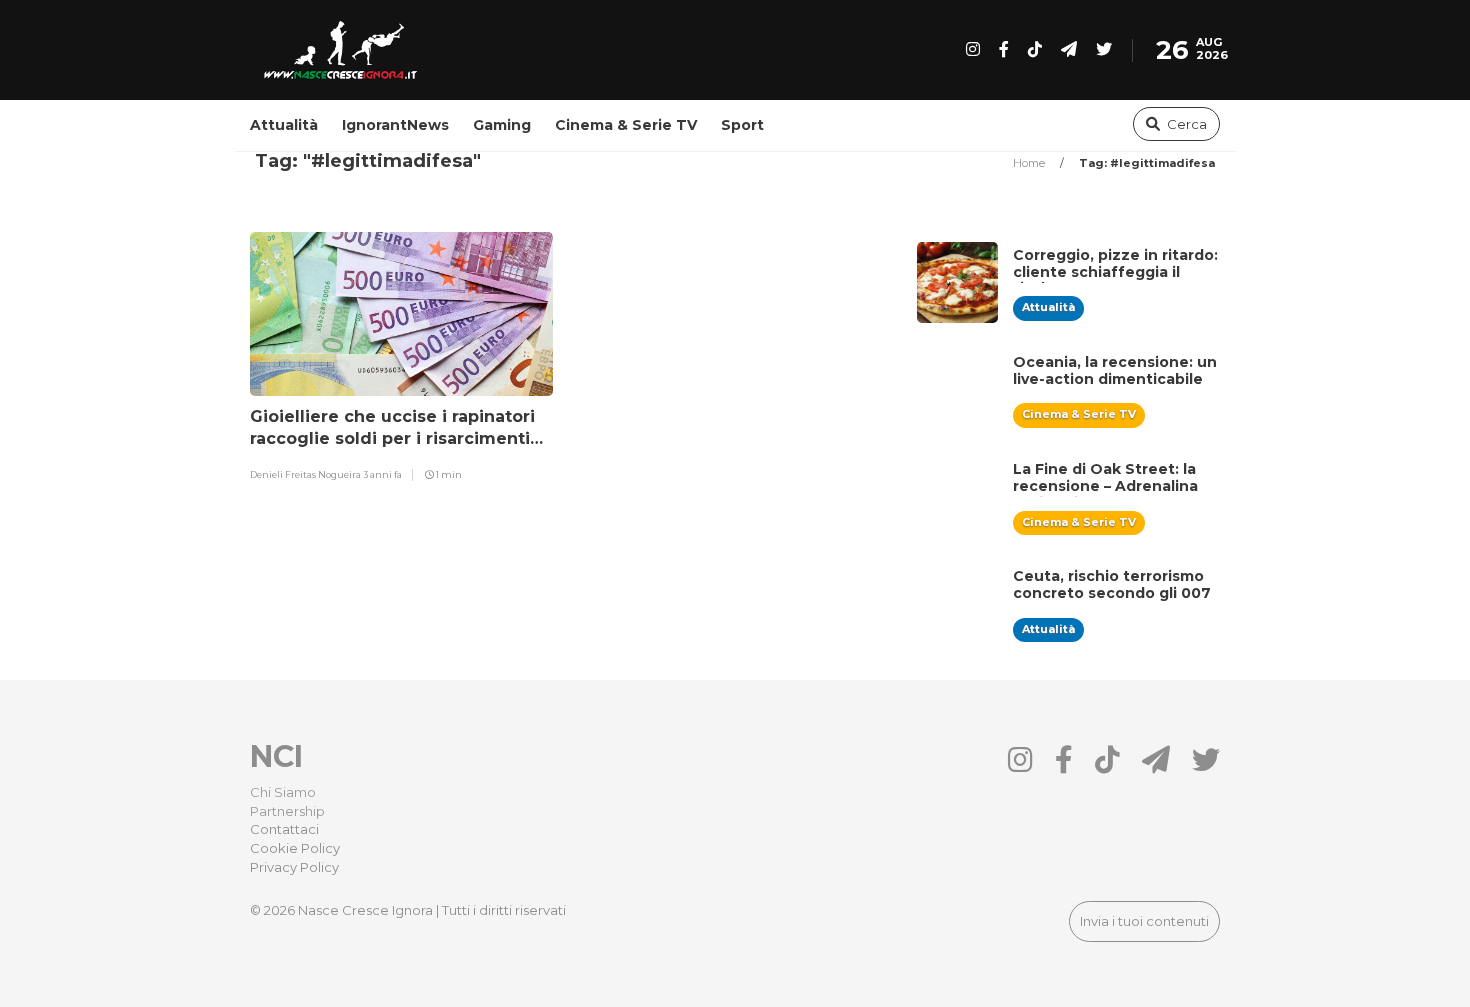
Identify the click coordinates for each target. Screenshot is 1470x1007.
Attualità (284, 125)
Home (1030, 163)
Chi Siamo (283, 792)
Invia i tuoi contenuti (1144, 921)
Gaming (502, 125)
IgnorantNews (395, 125)
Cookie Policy (295, 848)
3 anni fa (382, 474)
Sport (742, 125)
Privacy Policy (294, 867)
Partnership (287, 811)
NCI (276, 756)
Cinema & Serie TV (626, 125)
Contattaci (284, 829)
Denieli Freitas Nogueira (306, 474)
